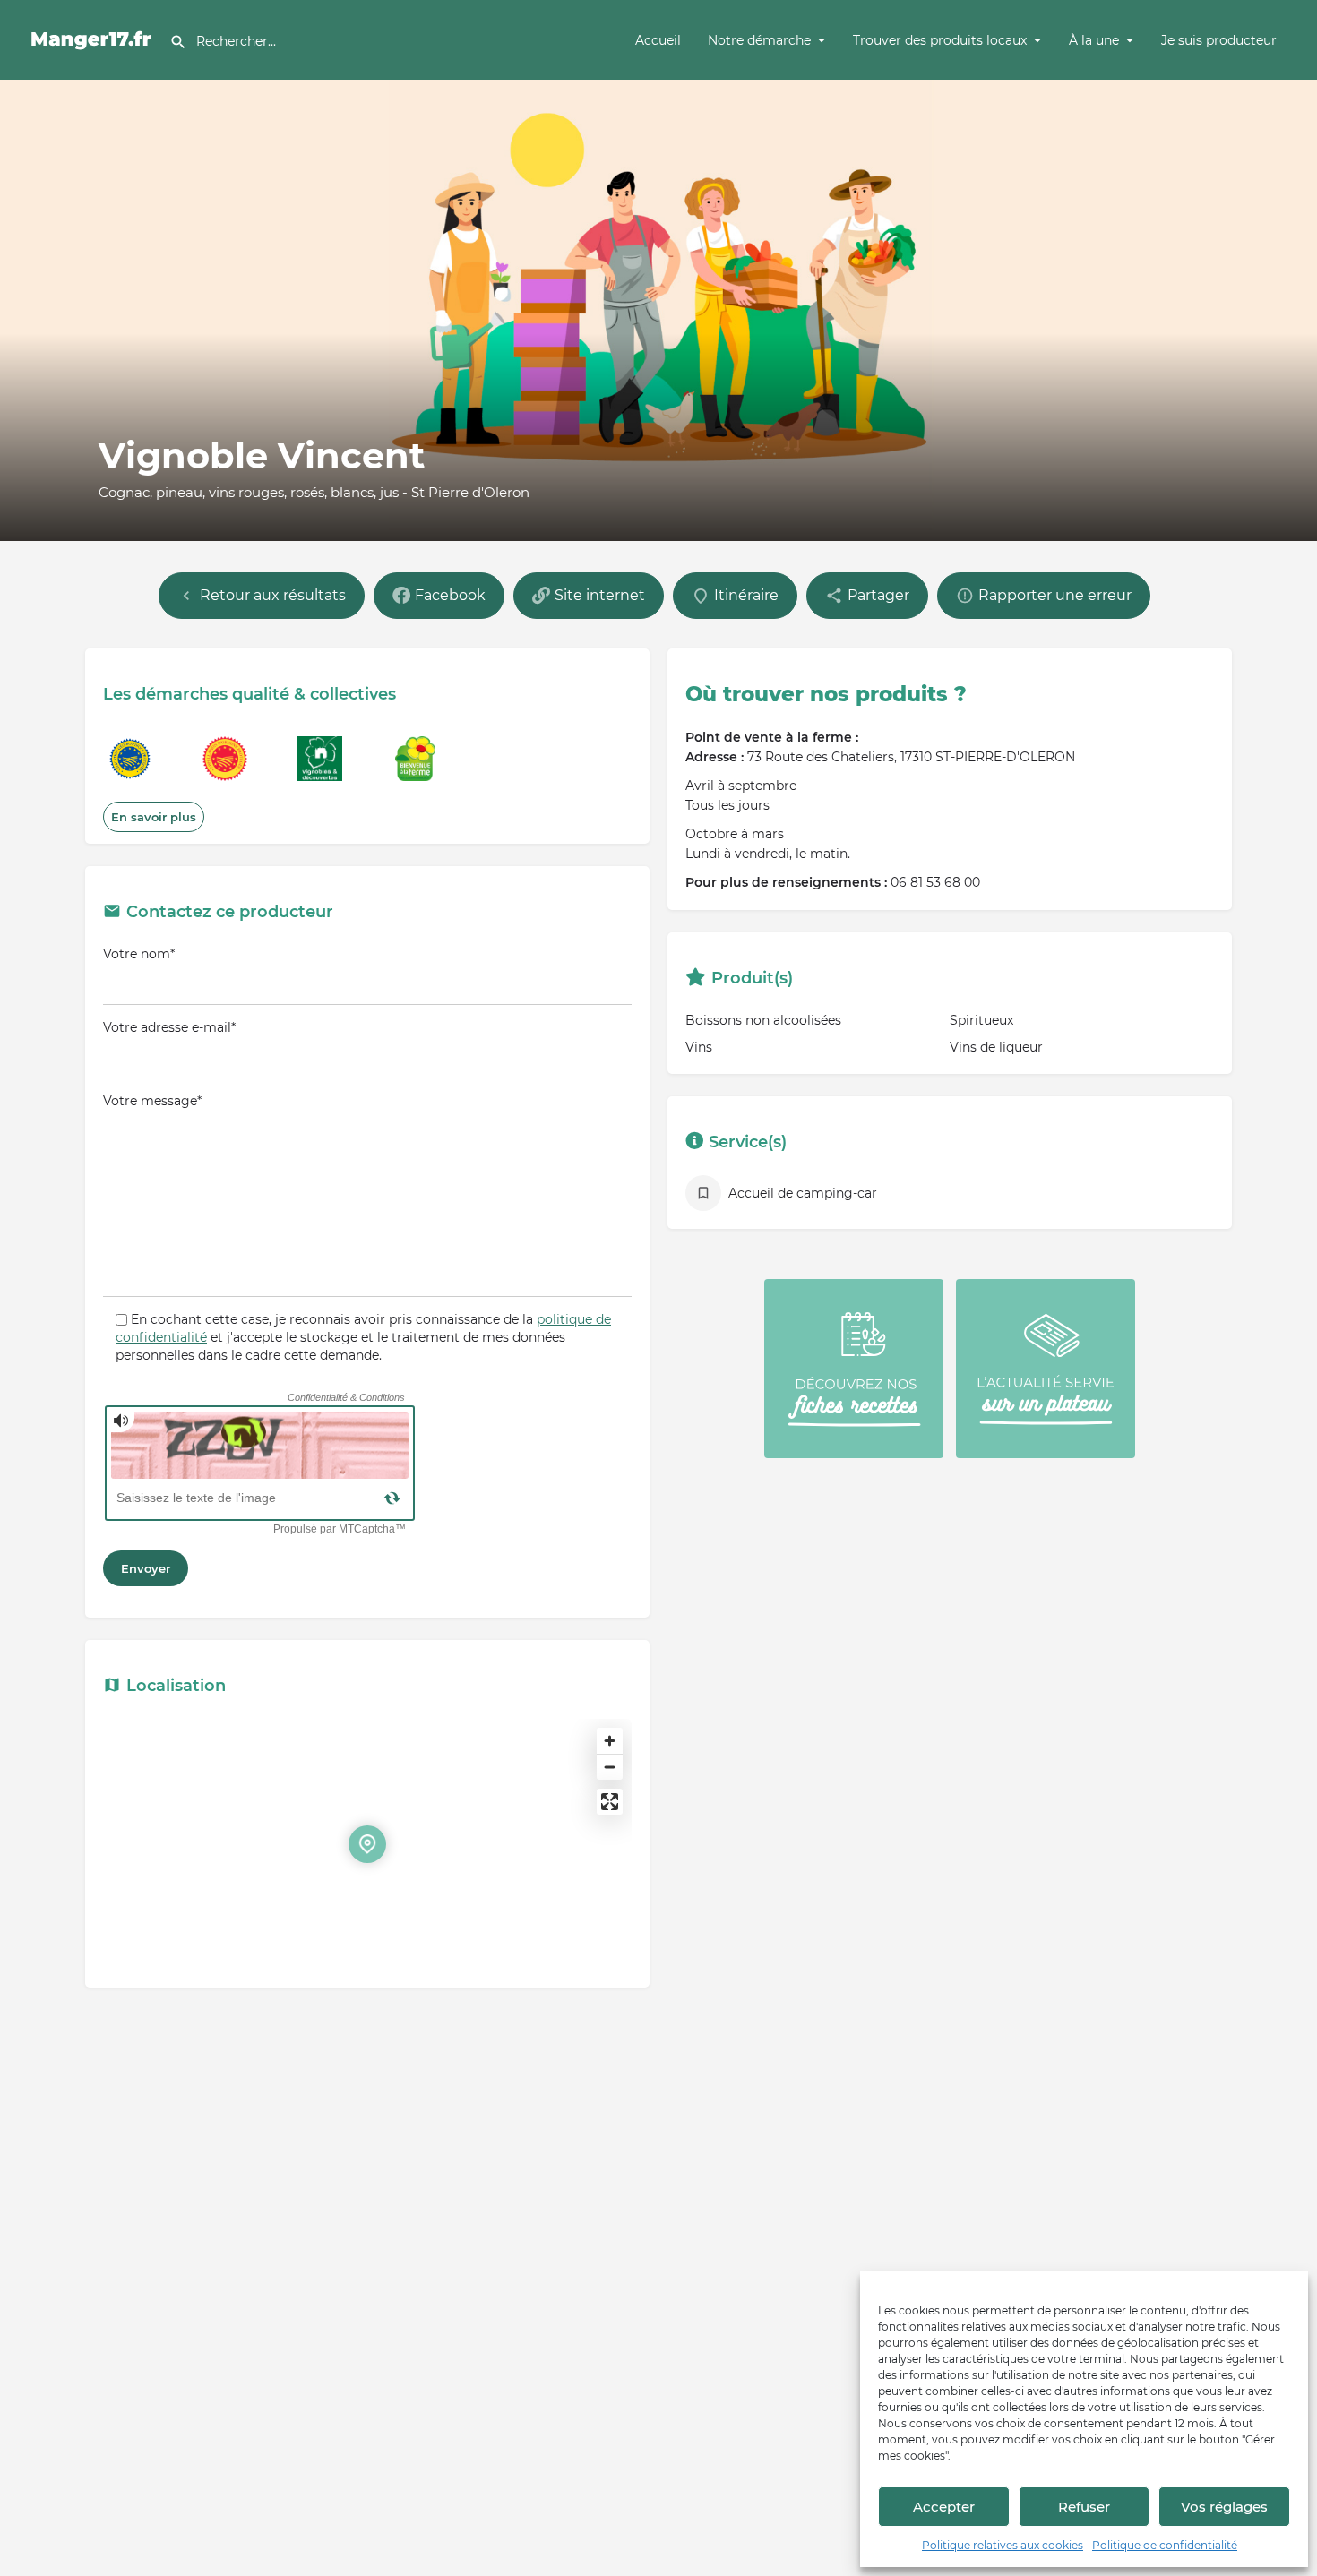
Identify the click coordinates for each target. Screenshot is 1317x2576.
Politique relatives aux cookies (1003, 2545)
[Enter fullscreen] (610, 1802)
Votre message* (152, 1101)
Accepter (944, 2507)
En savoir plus (154, 817)
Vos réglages (1224, 2507)
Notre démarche (759, 40)
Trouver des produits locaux (940, 40)
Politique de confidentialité (1165, 2545)
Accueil (658, 40)
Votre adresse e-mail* (169, 1027)
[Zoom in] (610, 1741)
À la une (1094, 40)
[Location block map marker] (367, 1844)
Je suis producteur (1219, 40)
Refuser (1084, 2507)
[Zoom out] (610, 1767)
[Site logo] (94, 39)
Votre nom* (139, 954)
